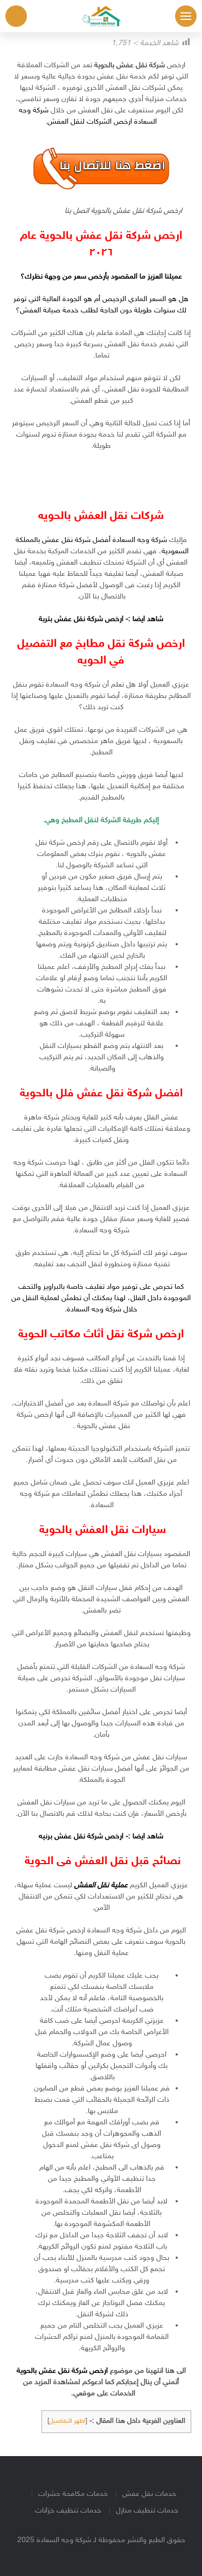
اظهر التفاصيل (67, 2421)
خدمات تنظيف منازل (147, 2511)
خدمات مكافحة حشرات (73, 2494)
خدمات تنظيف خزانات (68, 2511)
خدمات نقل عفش (149, 2494)
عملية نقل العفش (101, 1885)
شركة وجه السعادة (94, 1310)
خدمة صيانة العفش (49, 311)
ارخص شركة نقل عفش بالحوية (62, 2371)
